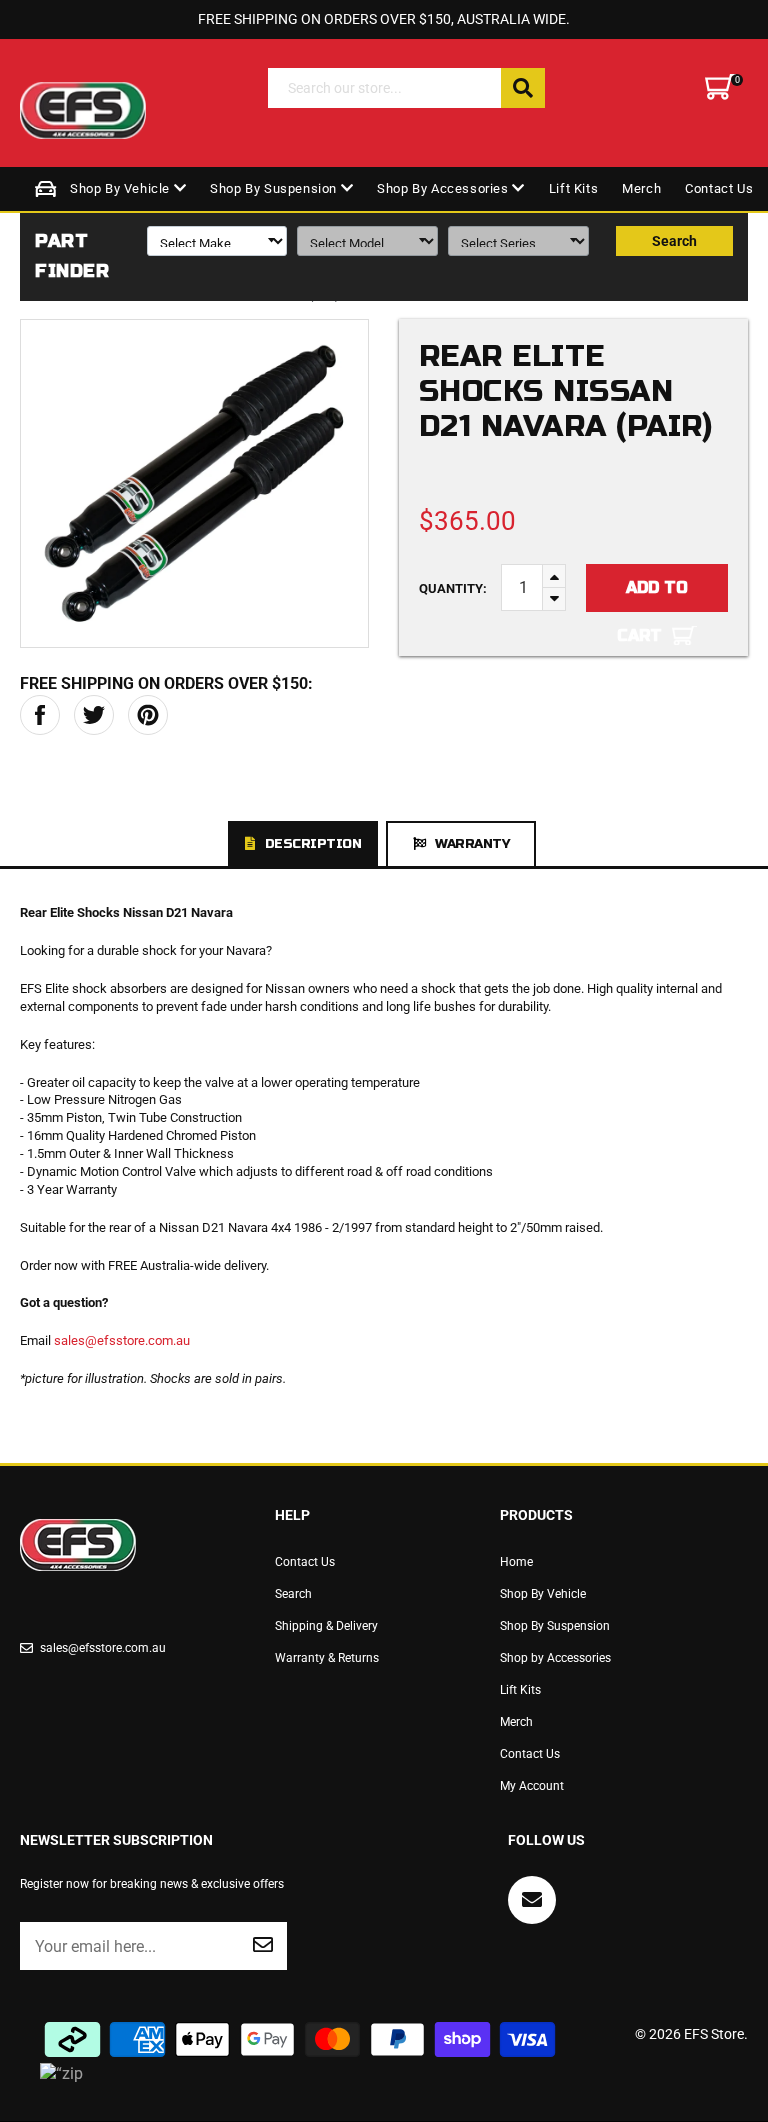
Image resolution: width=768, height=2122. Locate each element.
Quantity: (453, 588)
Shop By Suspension (275, 188)
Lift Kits (573, 188)
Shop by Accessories (444, 188)
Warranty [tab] (472, 844)
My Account (532, 1786)
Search (674, 241)
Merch (641, 188)
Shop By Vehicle (122, 188)
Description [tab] (313, 844)
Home (516, 1562)
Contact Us (719, 188)
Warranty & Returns (327, 1658)
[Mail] (532, 1900)
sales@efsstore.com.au (122, 1340)
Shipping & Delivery (326, 1626)
